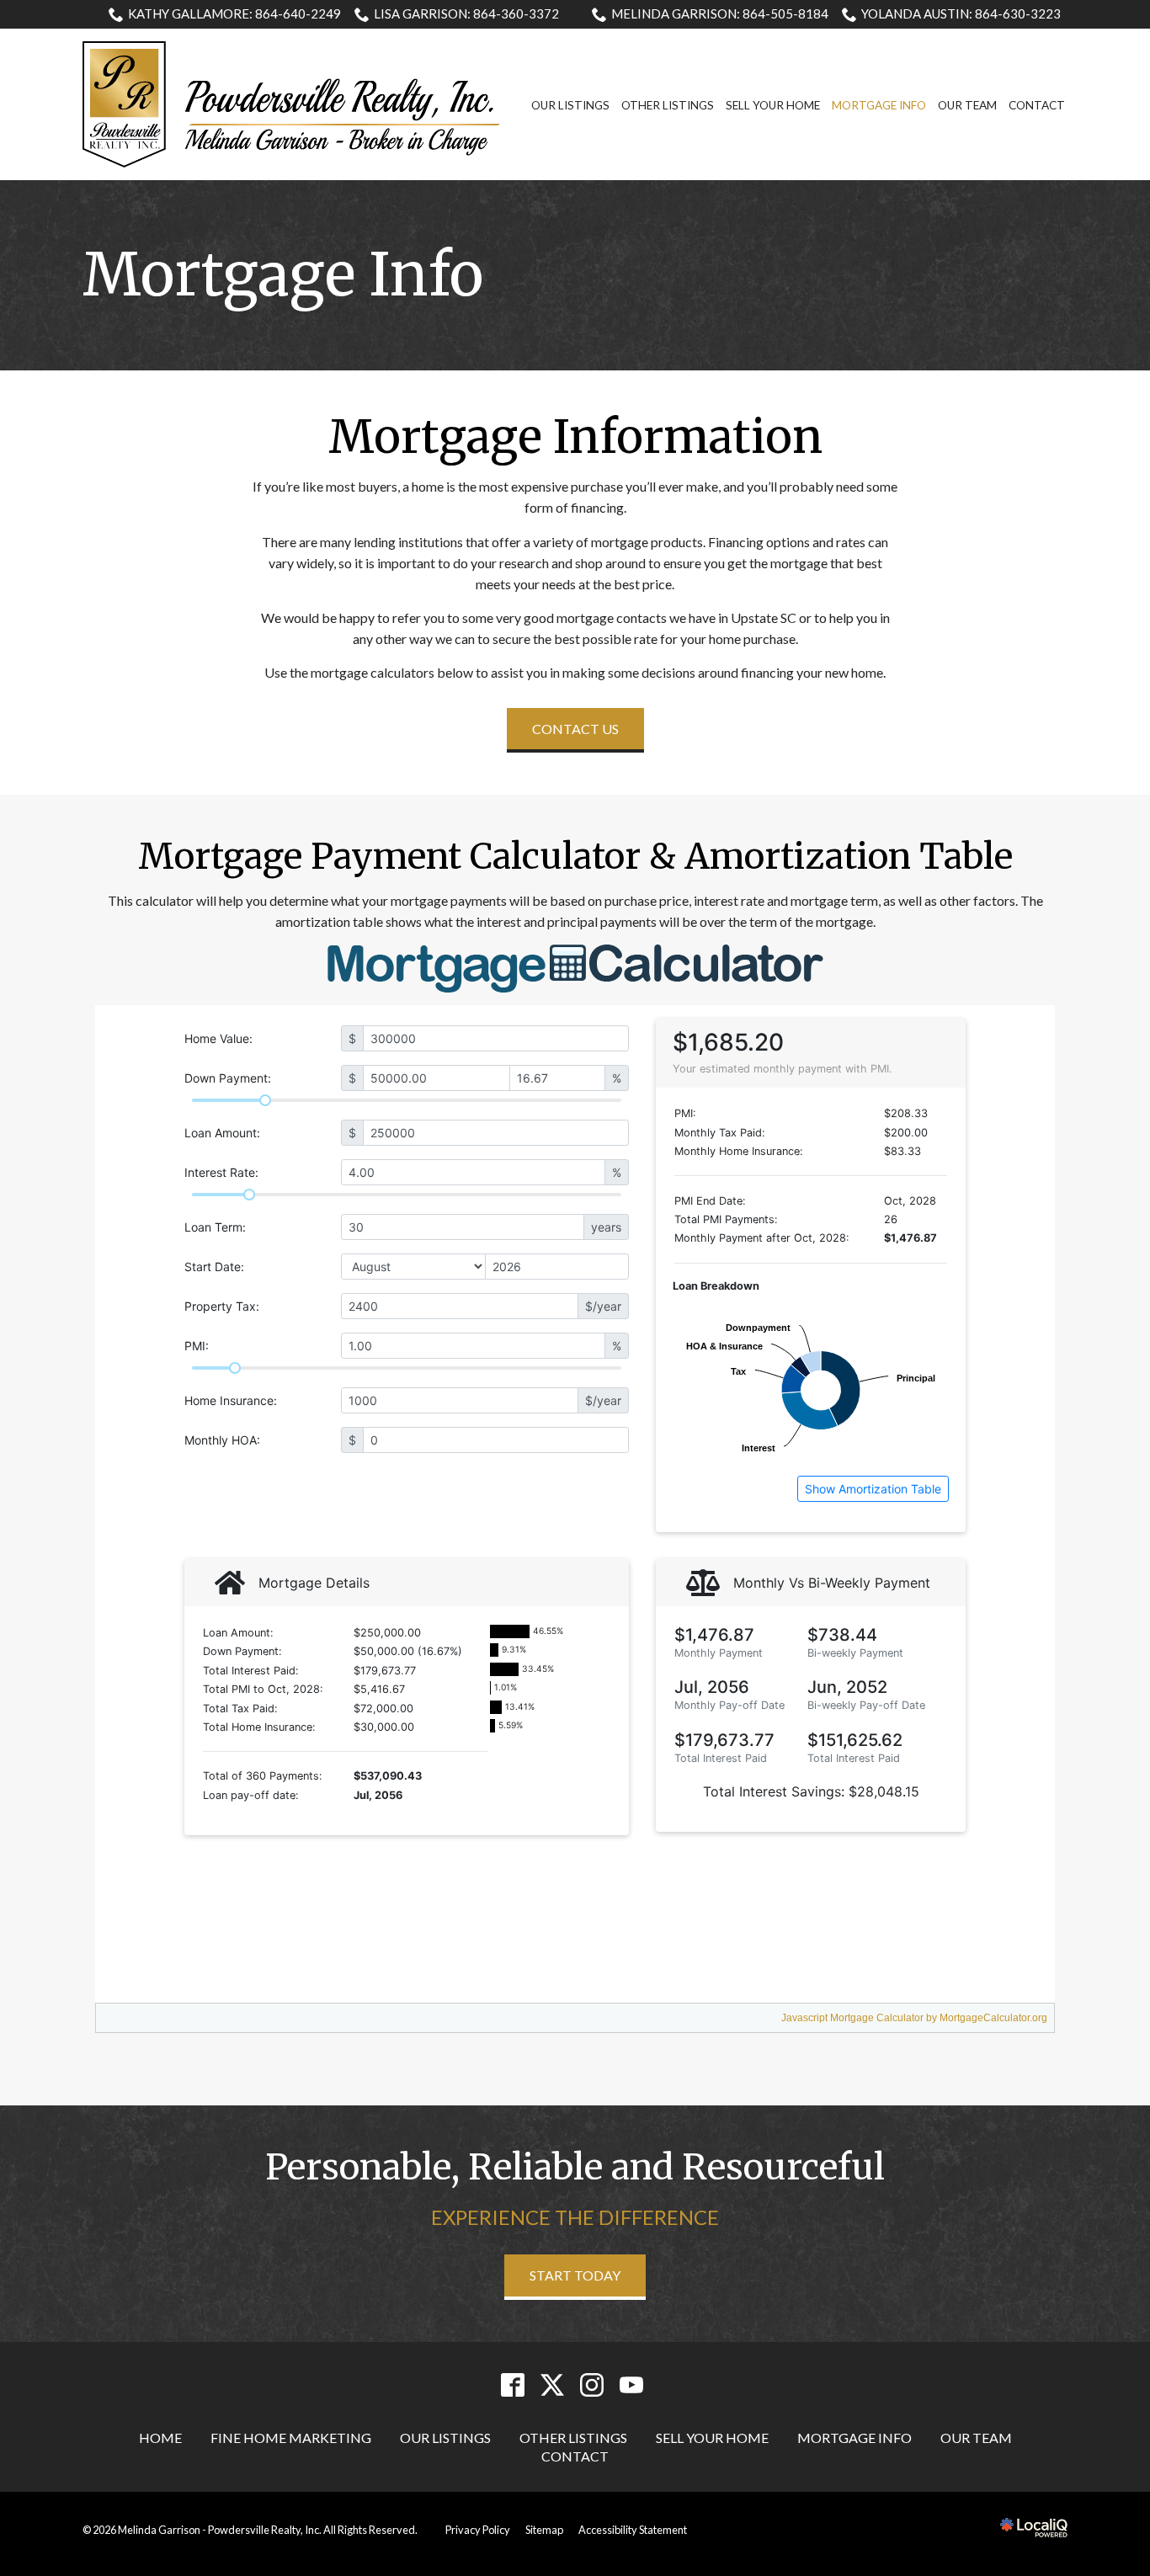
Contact (1037, 105)
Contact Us (575, 729)
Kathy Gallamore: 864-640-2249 (234, 13)
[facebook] (512, 2385)
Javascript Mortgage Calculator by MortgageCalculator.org (914, 2018)
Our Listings (570, 105)
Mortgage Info (879, 105)
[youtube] (631, 2385)
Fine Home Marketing (291, 2438)
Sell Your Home (773, 105)
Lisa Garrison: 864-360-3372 (466, 13)
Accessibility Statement (633, 2530)
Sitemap (544, 2530)
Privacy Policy (478, 2530)
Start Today (575, 2275)
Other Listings (668, 105)
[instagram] (591, 2385)
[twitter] (552, 2385)
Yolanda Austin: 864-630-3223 (961, 13)
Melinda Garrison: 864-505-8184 (720, 13)
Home (160, 2438)
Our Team (967, 105)
